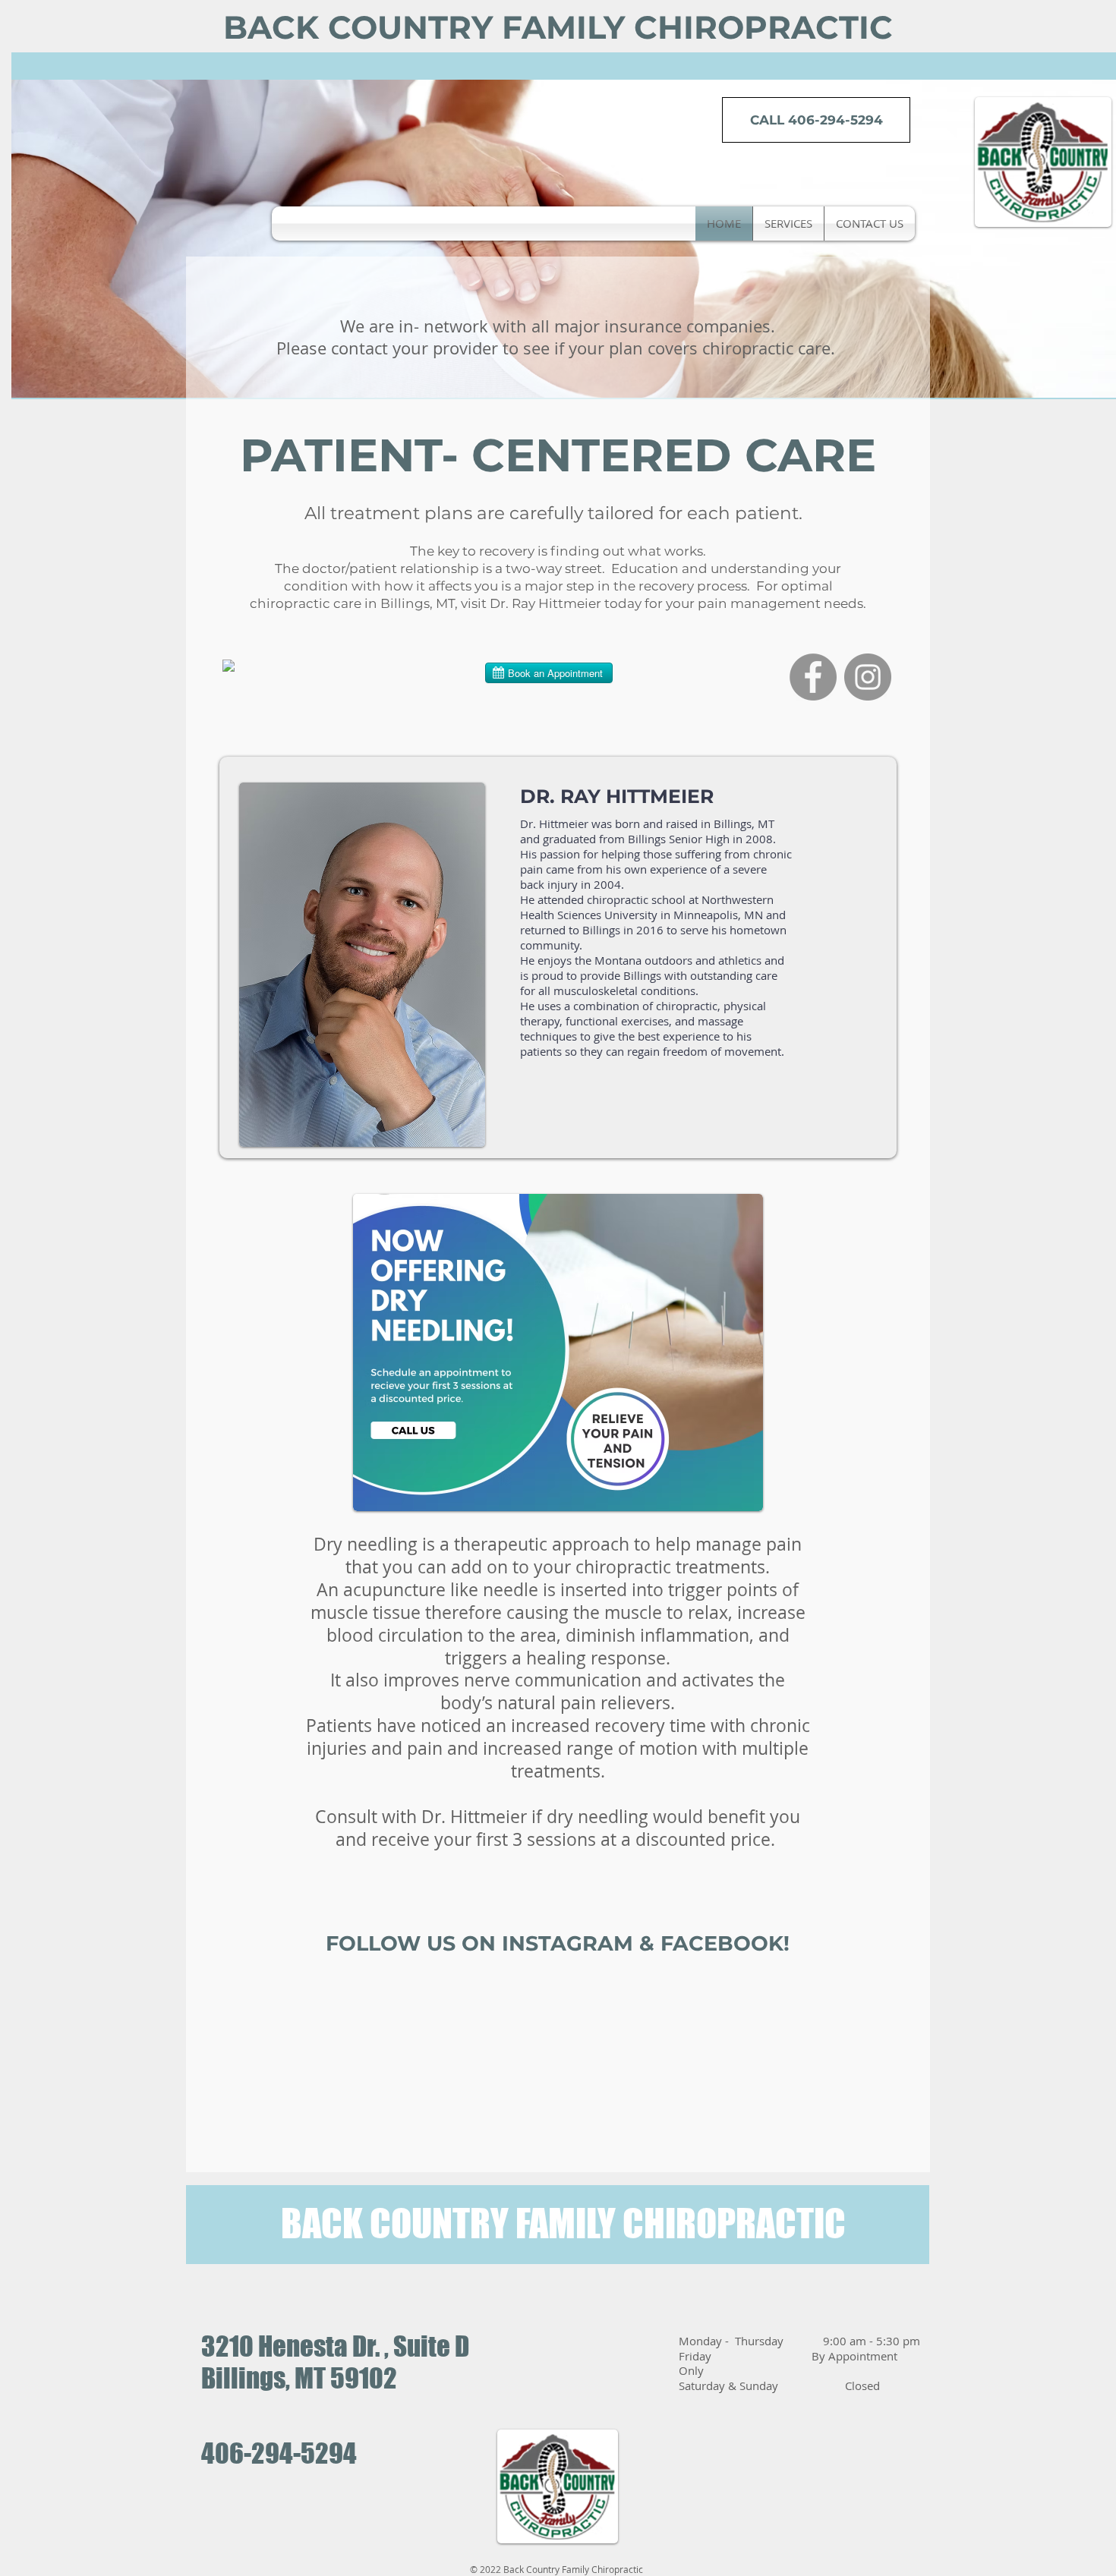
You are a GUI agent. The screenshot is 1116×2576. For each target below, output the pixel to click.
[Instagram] (868, 677)
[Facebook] (813, 677)
